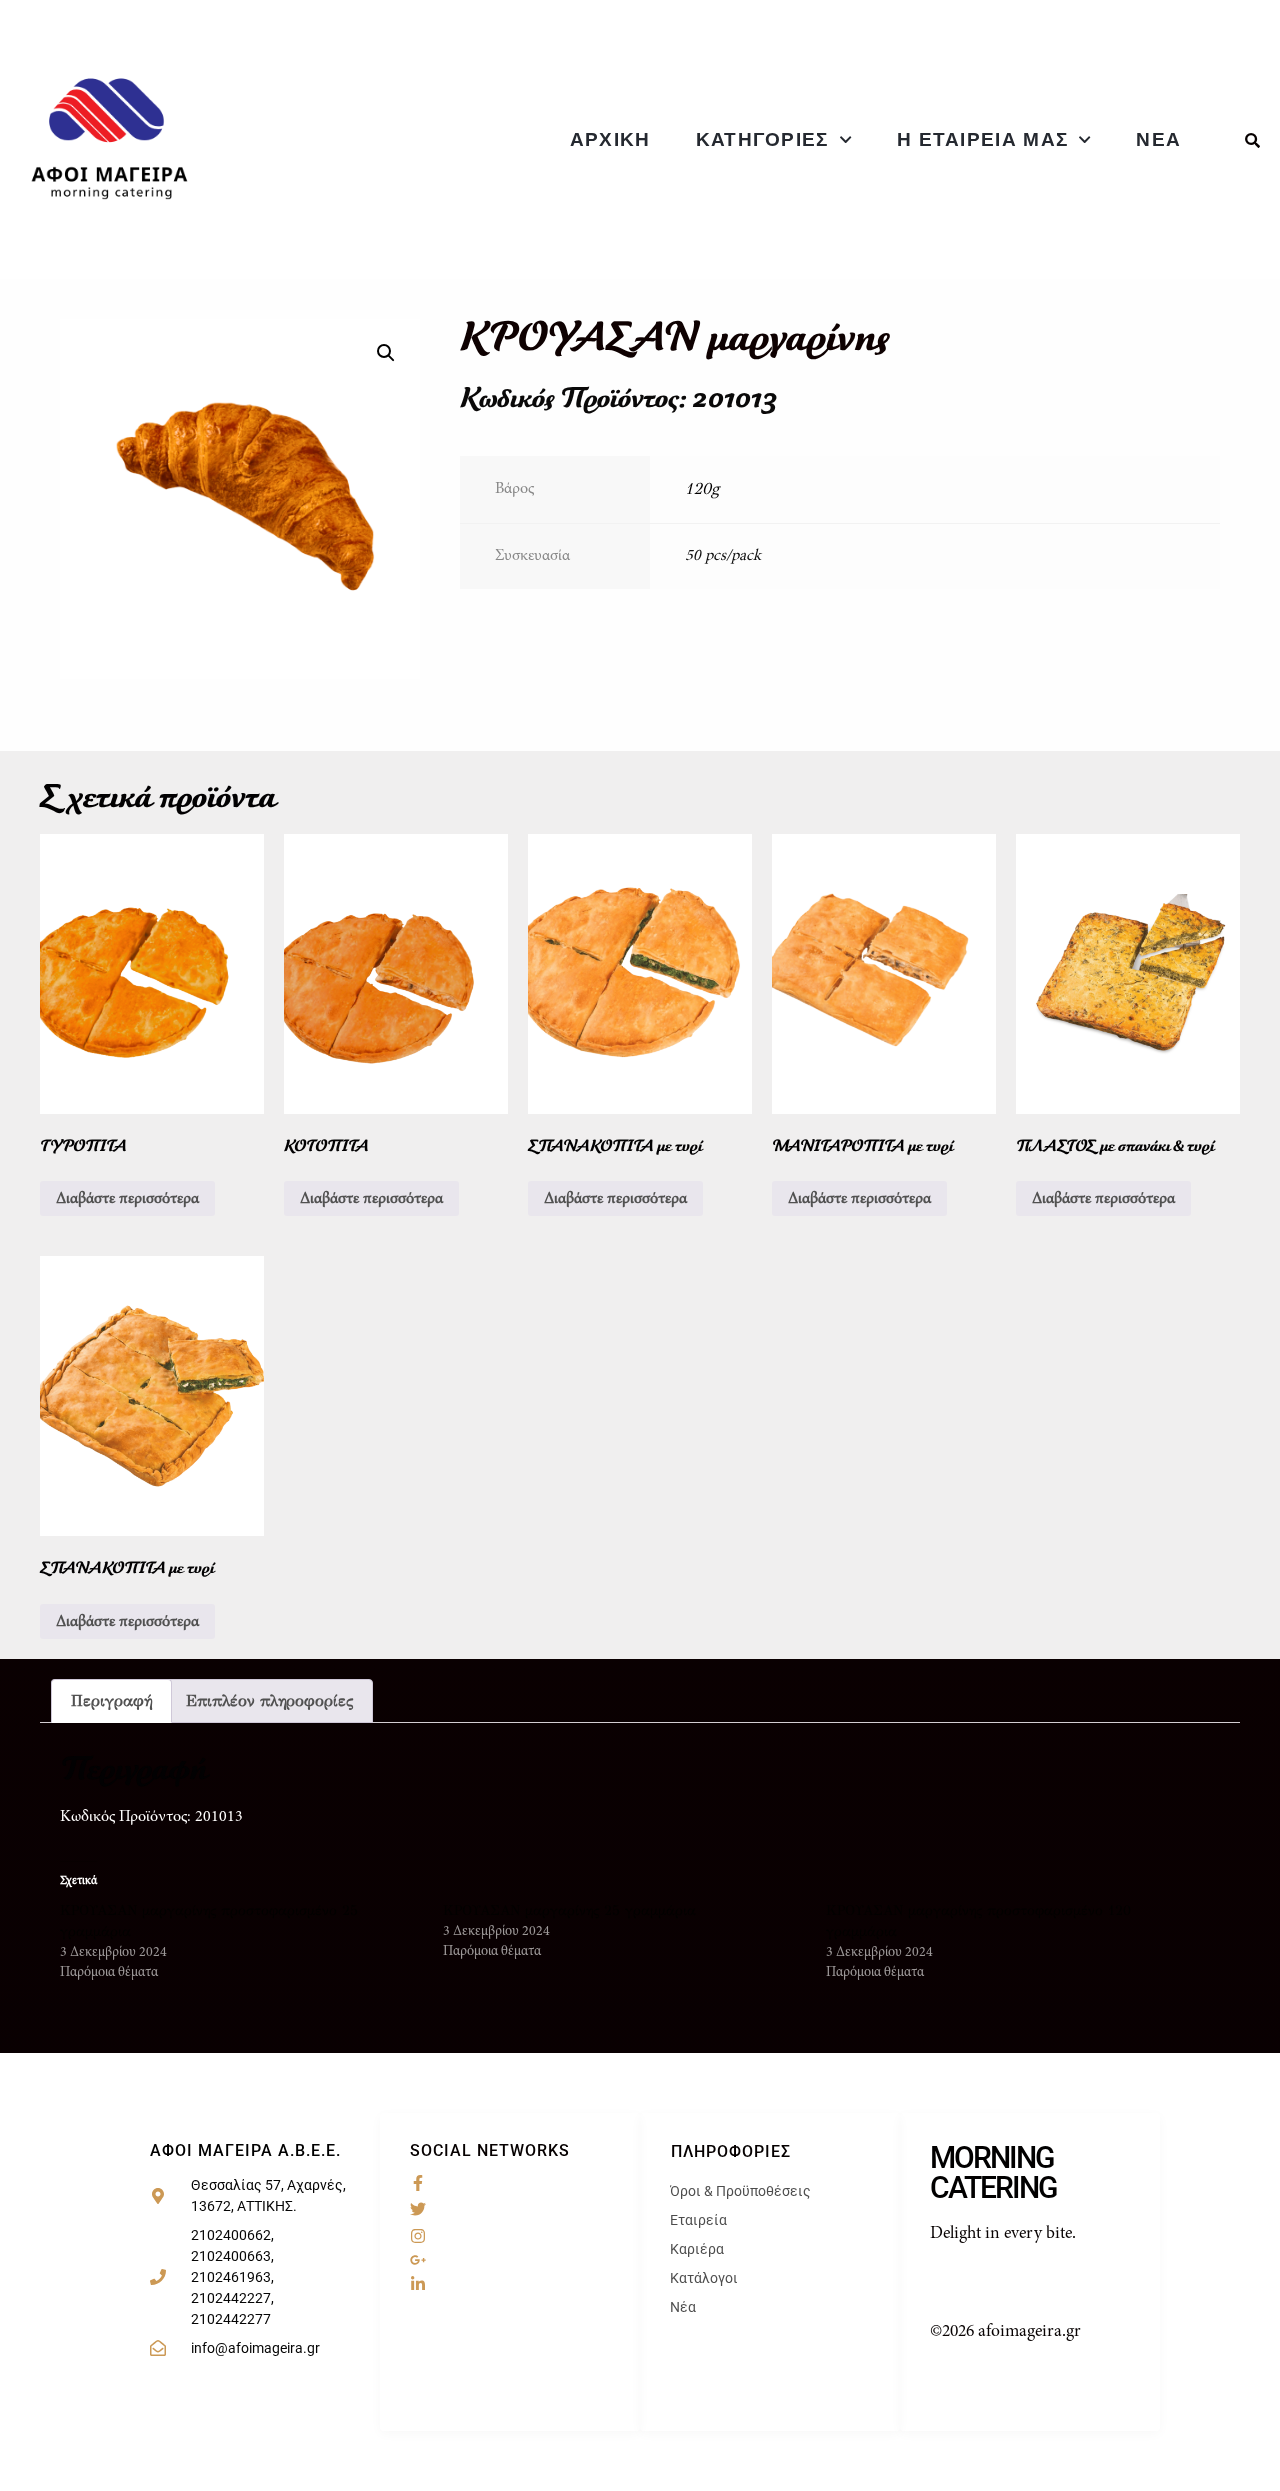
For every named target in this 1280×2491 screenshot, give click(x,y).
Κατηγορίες (762, 140)
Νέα (1158, 140)
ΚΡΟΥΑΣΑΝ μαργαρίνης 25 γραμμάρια (569, 1910)
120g (702, 488)
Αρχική (610, 140)
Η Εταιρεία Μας (982, 140)
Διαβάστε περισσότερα (127, 1199)
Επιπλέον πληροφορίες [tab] (269, 1700)
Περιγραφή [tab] (111, 1700)
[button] (386, 353)
